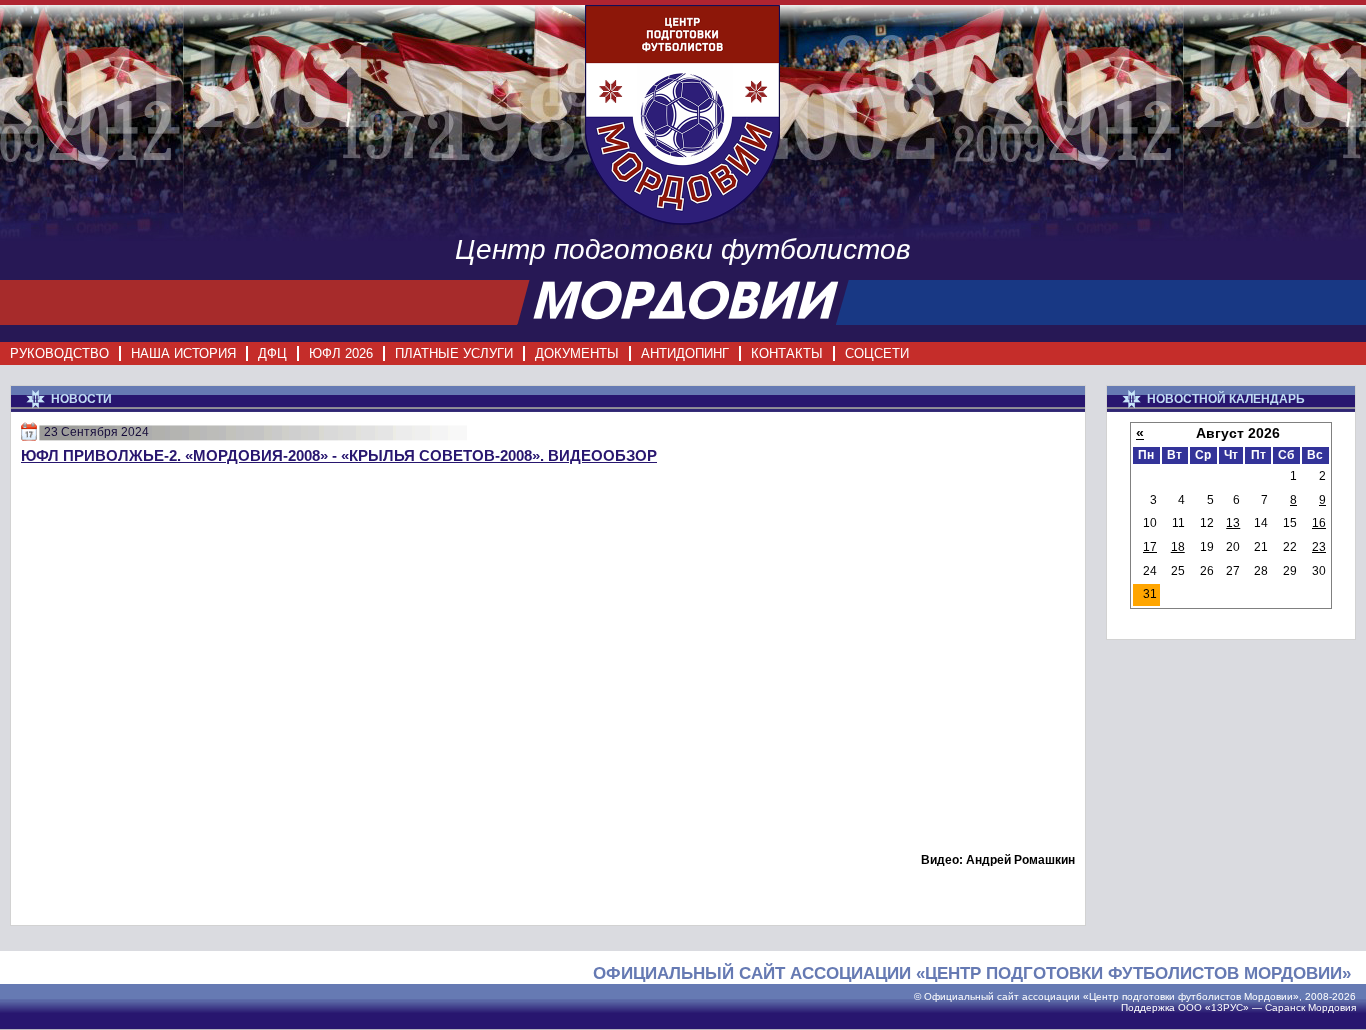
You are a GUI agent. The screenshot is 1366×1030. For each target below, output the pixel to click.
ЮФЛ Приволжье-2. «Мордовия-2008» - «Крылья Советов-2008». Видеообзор (339, 455)
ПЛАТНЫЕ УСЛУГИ (454, 353)
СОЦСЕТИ (877, 353)
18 (1178, 547)
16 (1319, 523)
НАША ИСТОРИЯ (183, 353)
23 (1319, 547)
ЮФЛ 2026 (341, 353)
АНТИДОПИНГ (685, 353)
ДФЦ (272, 353)
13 (1233, 523)
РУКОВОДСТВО (59, 353)
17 (1150, 547)
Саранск (1285, 1007)
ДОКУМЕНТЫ (577, 353)
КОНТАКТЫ (787, 353)
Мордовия (1332, 1007)
